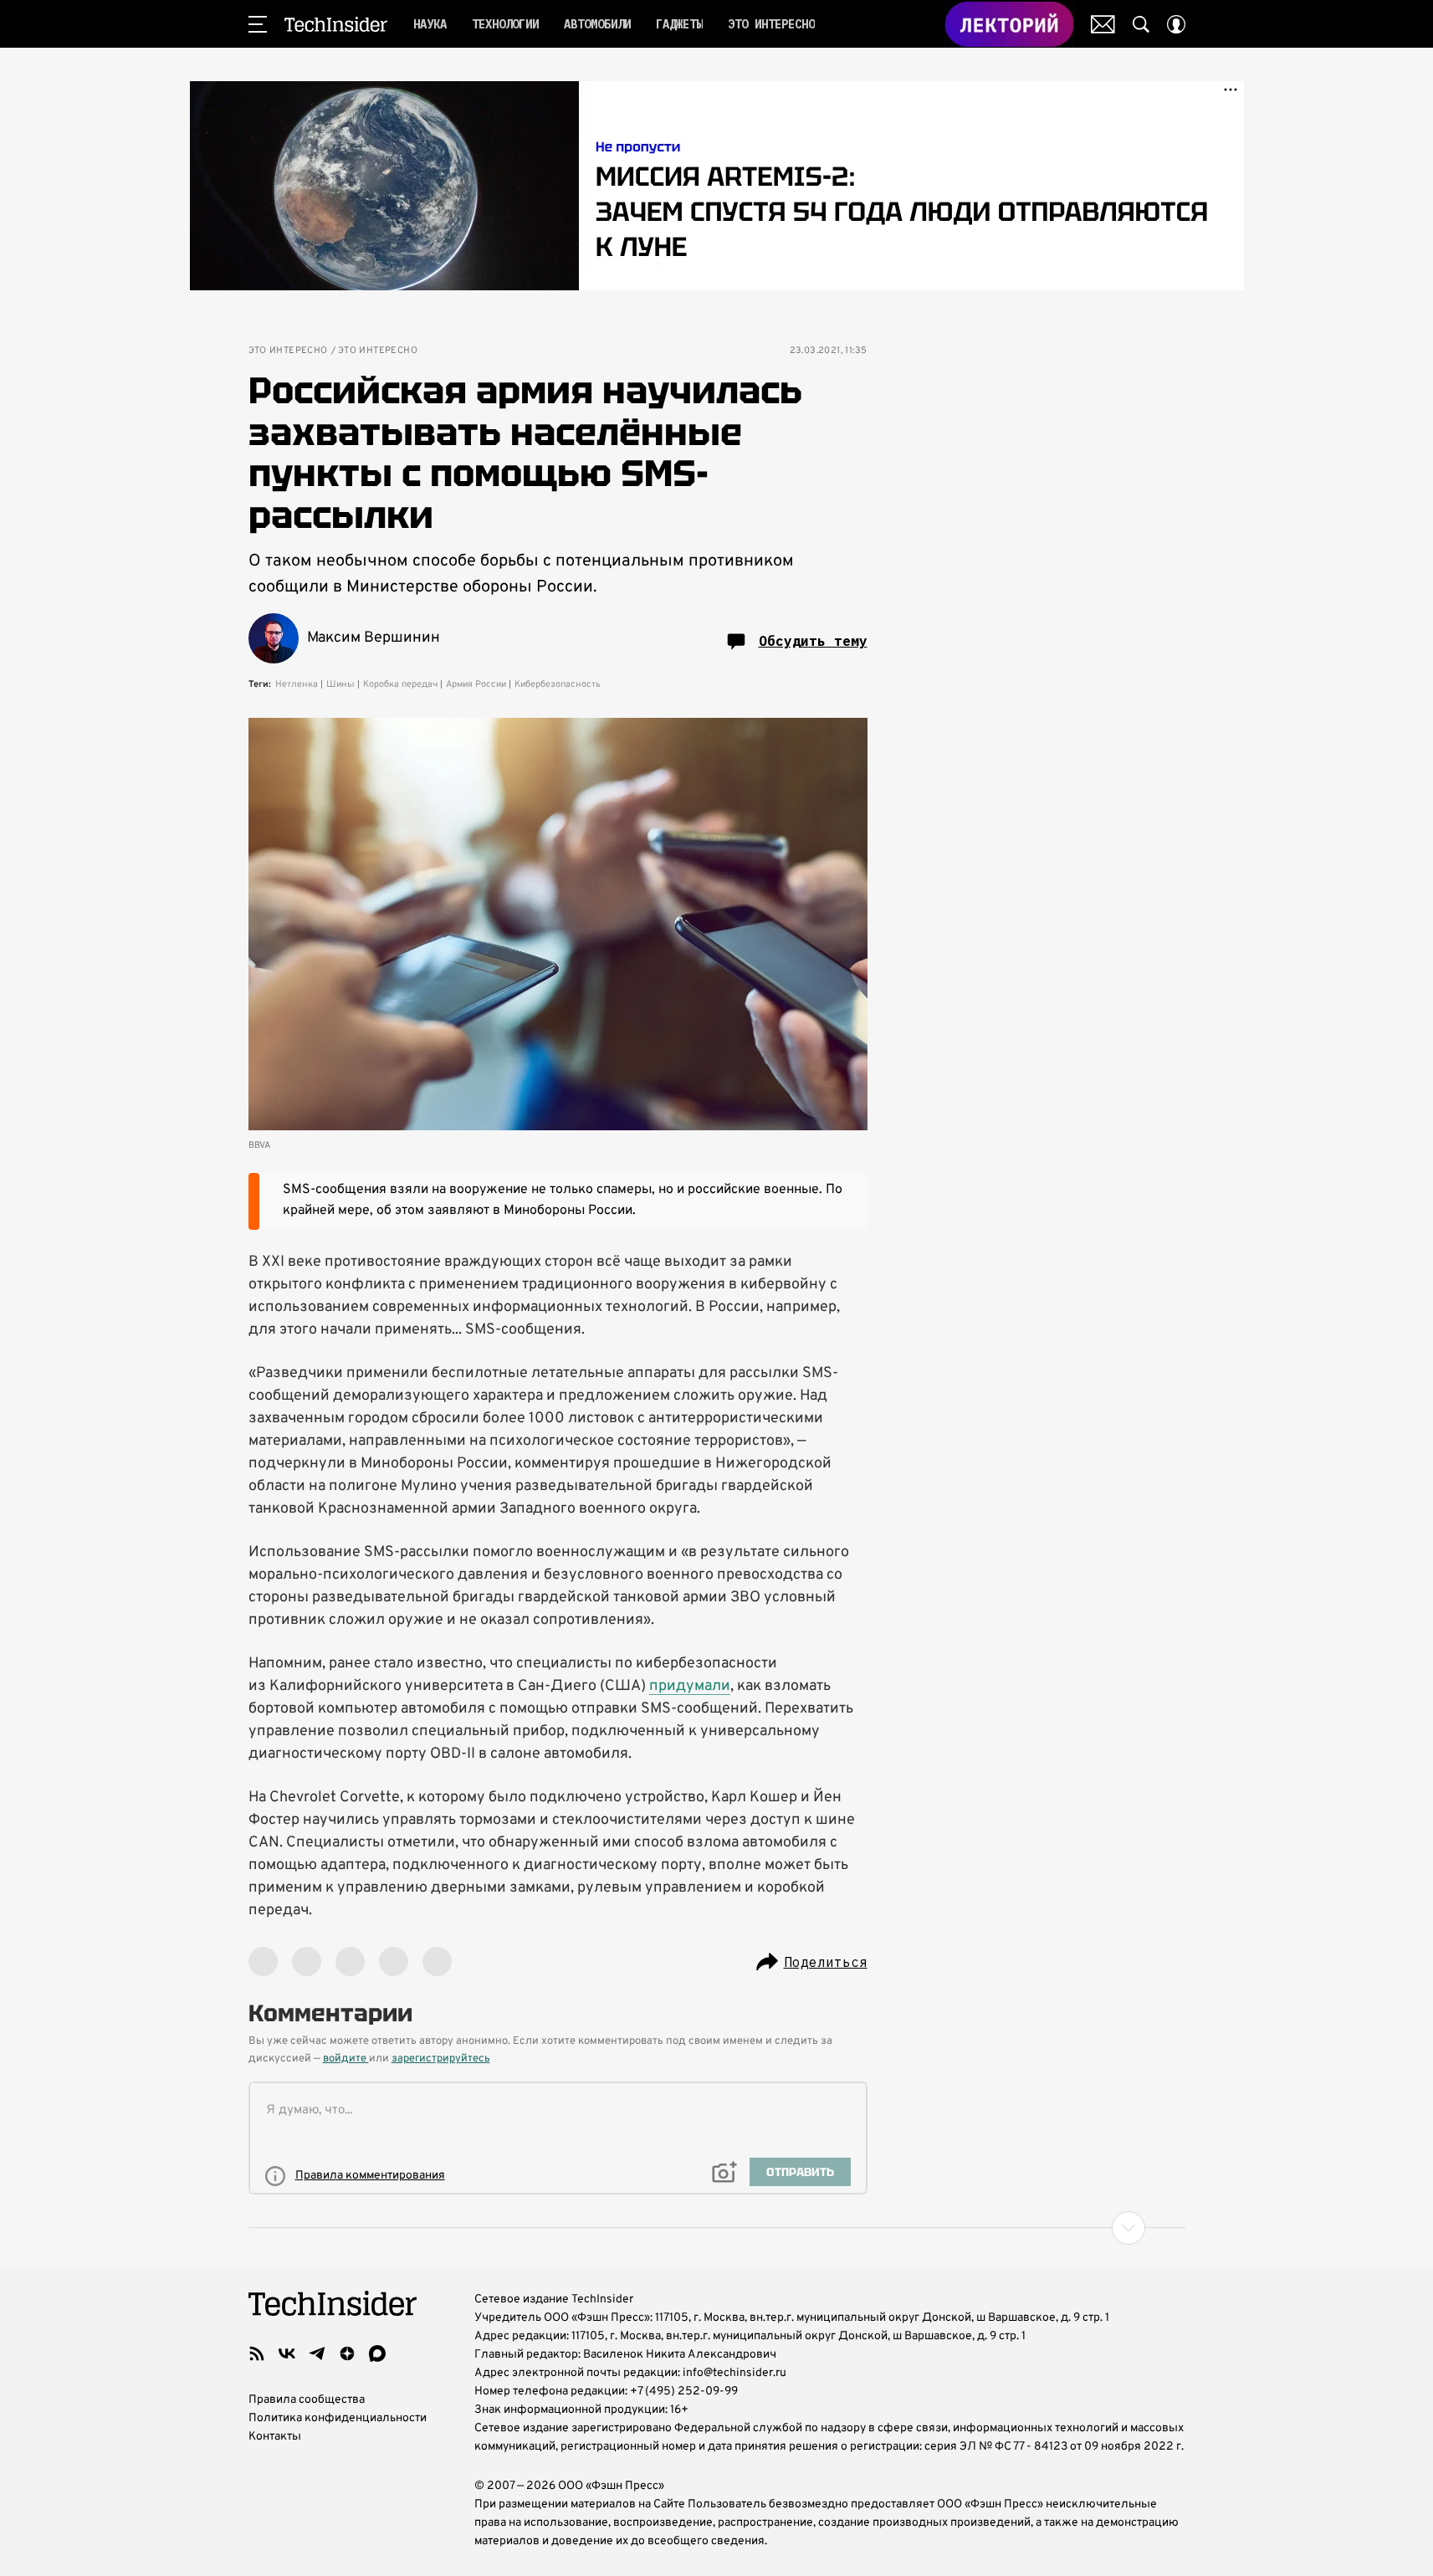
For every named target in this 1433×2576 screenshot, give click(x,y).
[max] (377, 2353)
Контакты (275, 2437)
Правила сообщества (307, 2400)
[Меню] (258, 24)
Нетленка (297, 684)
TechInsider (336, 24)
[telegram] (317, 2353)
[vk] (287, 2353)
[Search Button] (1141, 24)
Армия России (476, 684)
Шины (340, 684)
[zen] (347, 2353)
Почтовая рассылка (1103, 24)
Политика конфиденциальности (338, 2418)
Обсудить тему (813, 641)
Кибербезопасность (558, 684)
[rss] (257, 2353)
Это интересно (288, 351)
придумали (690, 1686)
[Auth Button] (1176, 24)
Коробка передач (400, 684)
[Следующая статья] (717, 2228)
